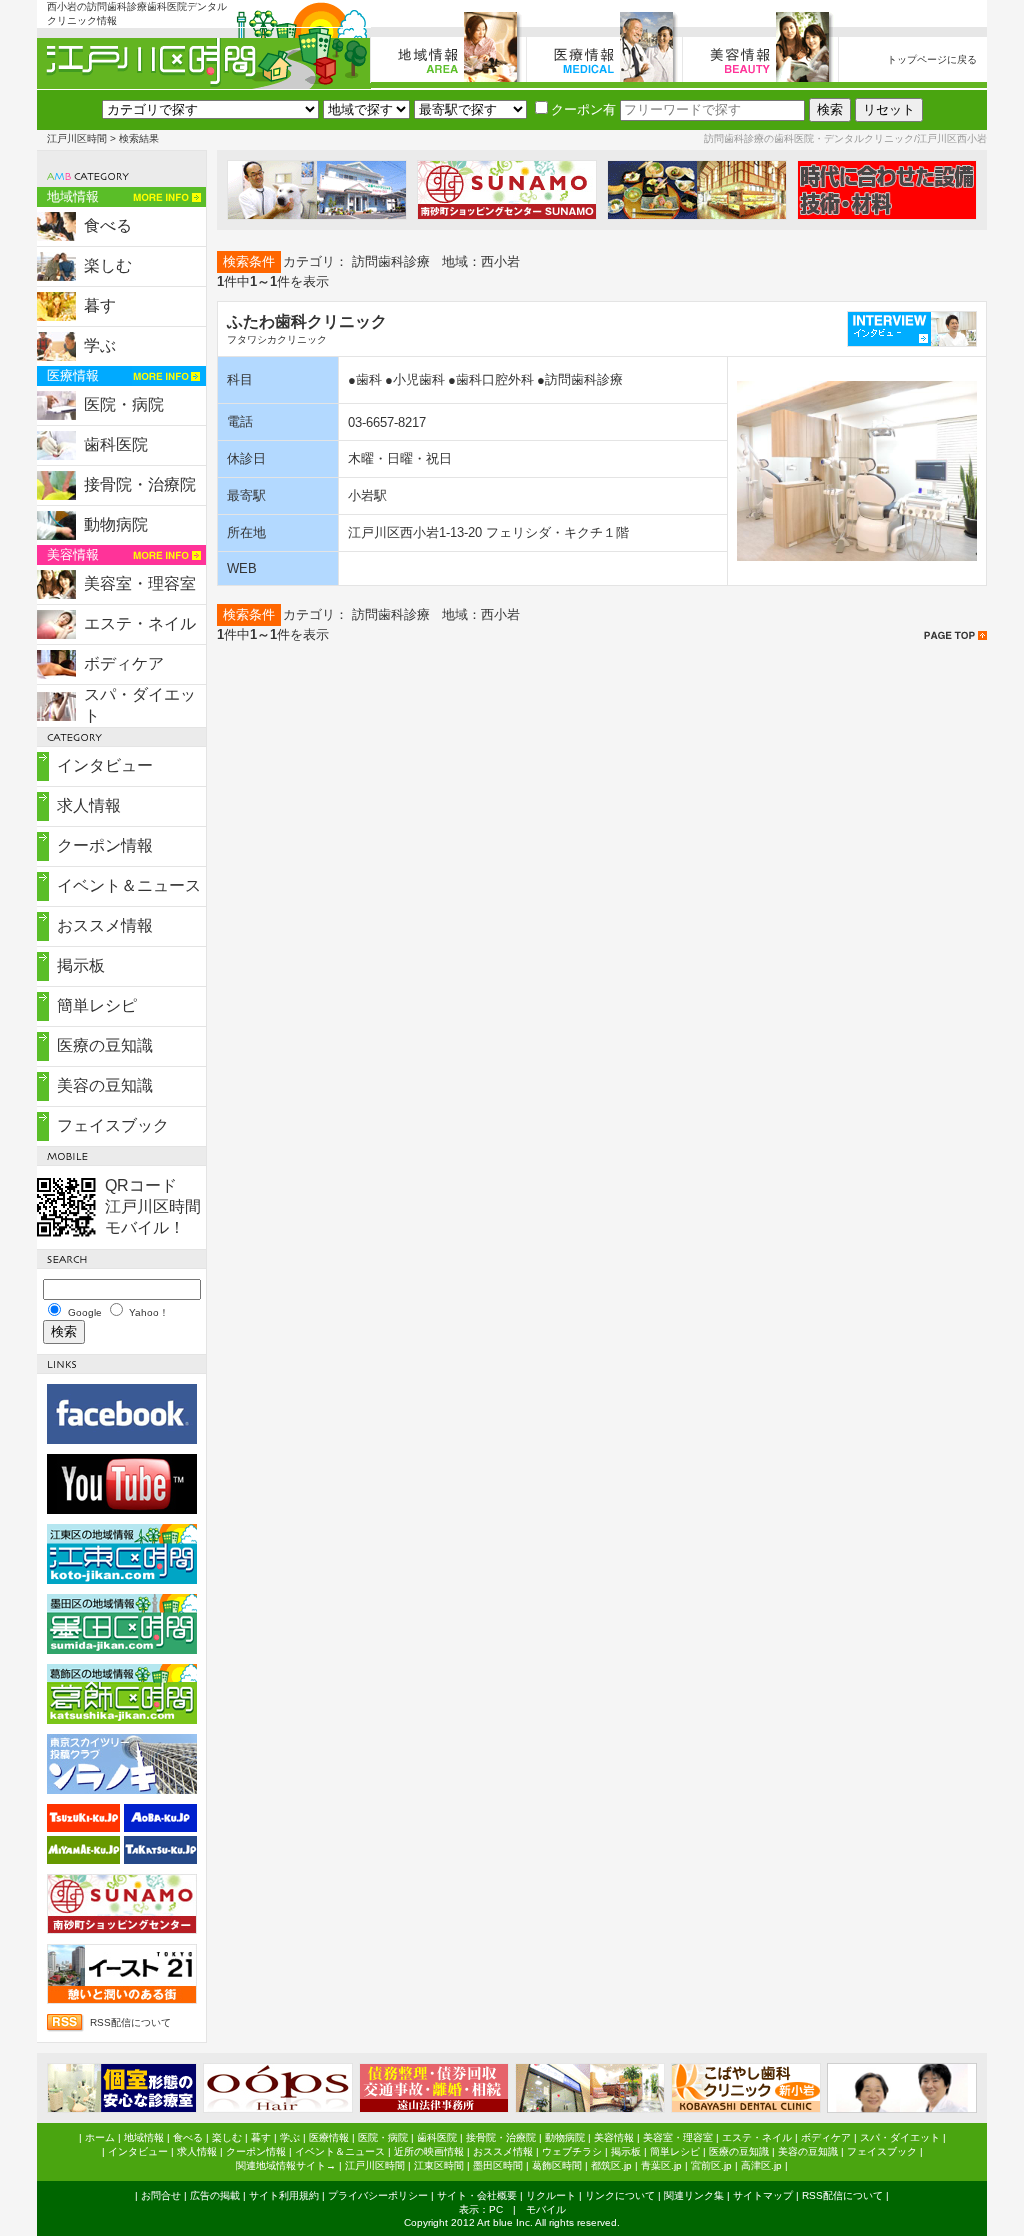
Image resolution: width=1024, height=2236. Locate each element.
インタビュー (105, 765)
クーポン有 (583, 109)
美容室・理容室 (140, 583)
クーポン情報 (105, 845)
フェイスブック (113, 1125)
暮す (100, 305)
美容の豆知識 (105, 1085)
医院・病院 (124, 404)
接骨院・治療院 (140, 484)
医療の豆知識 (105, 1045)
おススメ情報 (105, 925)
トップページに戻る (932, 59)
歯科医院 (116, 444)
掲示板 (81, 965)
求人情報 (89, 805)
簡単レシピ (97, 1005)
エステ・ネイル (140, 623)
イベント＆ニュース (129, 885)
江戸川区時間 (77, 138)
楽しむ (108, 265)
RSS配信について (130, 2022)
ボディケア (124, 663)
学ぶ (100, 345)
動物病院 (116, 524)
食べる (108, 225)
